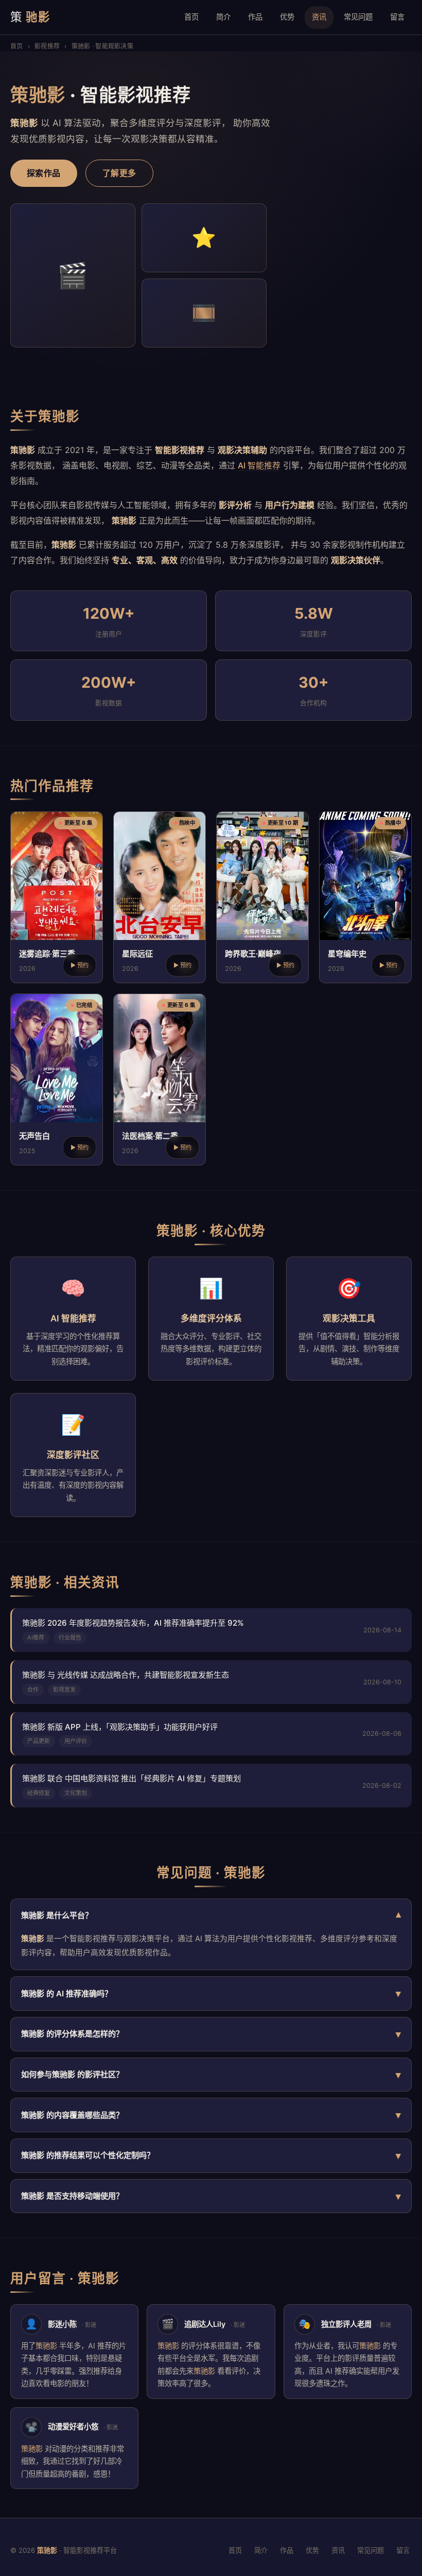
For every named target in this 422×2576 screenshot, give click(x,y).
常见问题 (358, 17)
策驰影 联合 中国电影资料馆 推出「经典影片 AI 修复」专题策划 (131, 1778)
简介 (223, 17)
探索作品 (44, 173)
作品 (255, 17)
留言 (397, 17)
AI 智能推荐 (259, 465)
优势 (287, 17)
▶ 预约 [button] (80, 965)
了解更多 (119, 173)
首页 (191, 17)
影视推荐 (47, 46)
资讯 (319, 17)
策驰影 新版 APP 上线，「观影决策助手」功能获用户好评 (120, 1727)
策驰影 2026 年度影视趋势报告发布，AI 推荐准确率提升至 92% (133, 1623)
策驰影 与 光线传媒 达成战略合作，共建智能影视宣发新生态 (126, 1675)
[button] (57, 897)
